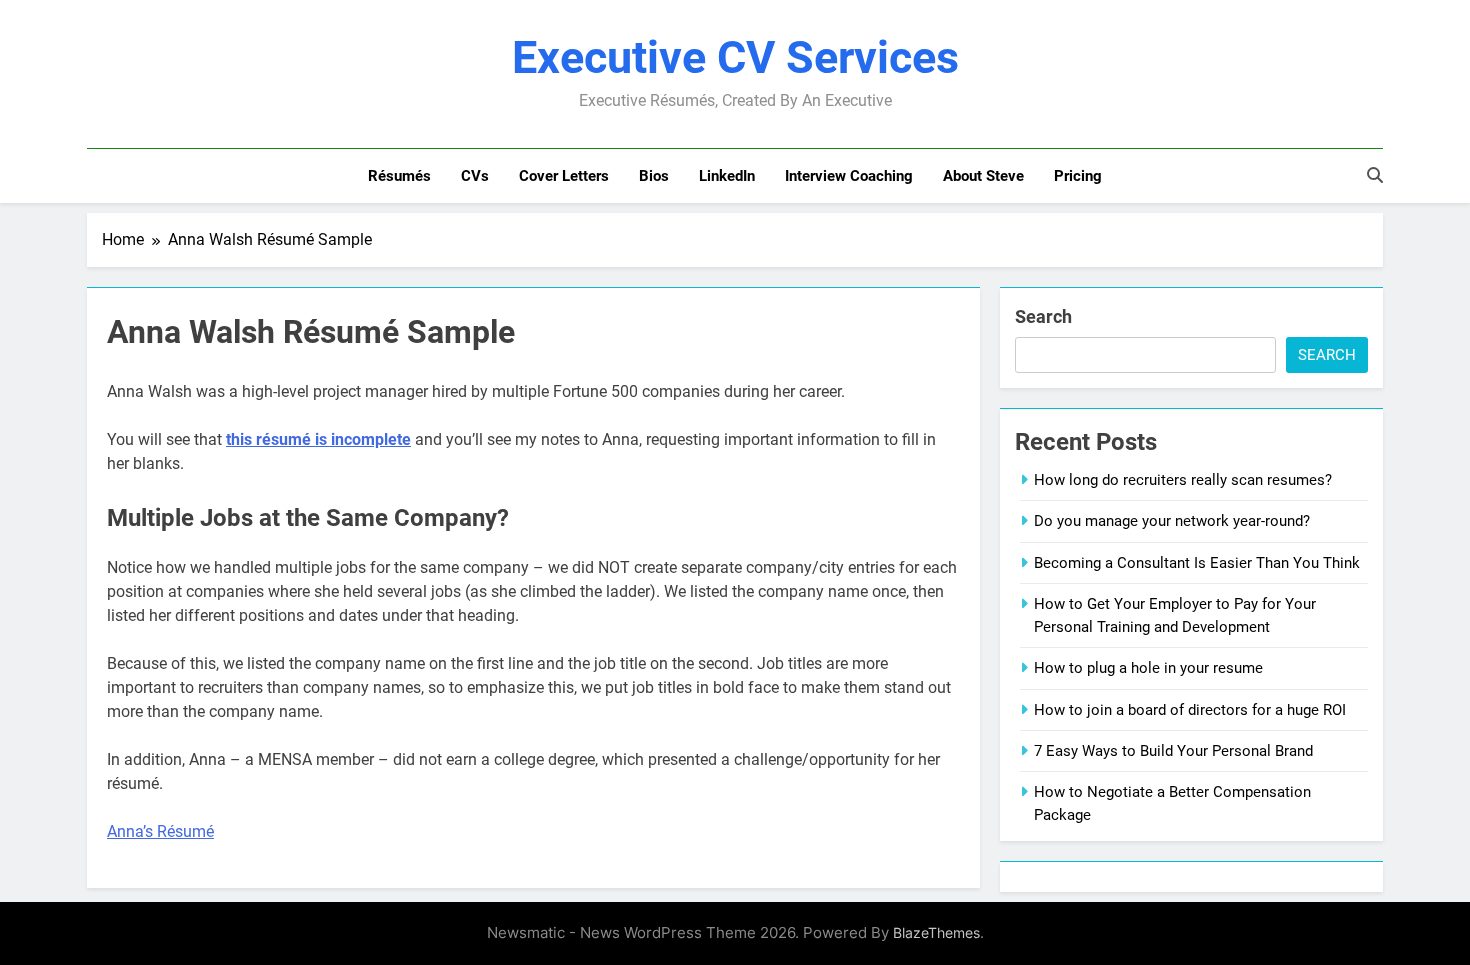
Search (1043, 316)
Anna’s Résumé (160, 831)
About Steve (983, 176)
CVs (475, 176)
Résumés (399, 176)
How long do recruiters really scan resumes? (1183, 480)
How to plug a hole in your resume (1148, 668)
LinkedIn (727, 176)
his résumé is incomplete (321, 439)
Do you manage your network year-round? (1172, 521)
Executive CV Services (735, 57)
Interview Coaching (849, 176)
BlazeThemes (936, 932)
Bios (654, 176)
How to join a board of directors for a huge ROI (1190, 710)
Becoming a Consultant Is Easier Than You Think (1197, 563)
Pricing (1078, 176)
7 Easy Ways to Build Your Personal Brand (1173, 751)
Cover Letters (564, 176)
